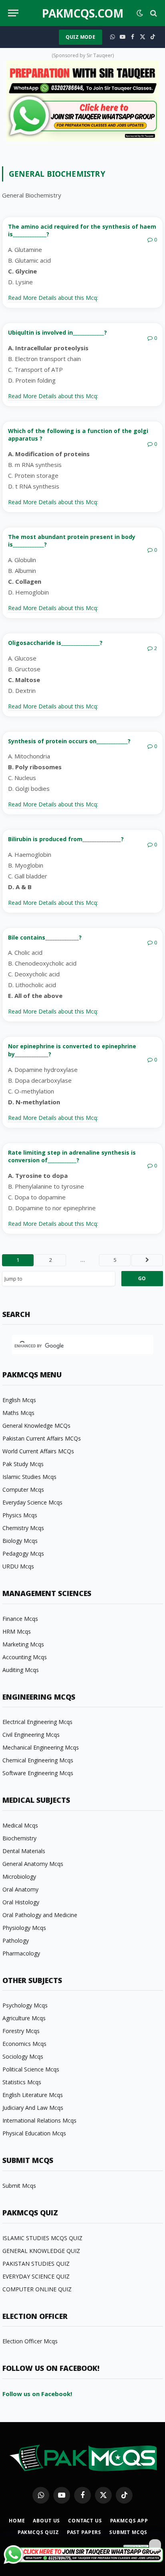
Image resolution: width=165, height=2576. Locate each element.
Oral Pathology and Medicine (40, 1915)
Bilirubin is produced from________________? (66, 839)
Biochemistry (19, 1838)
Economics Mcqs (24, 2044)
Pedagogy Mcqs (23, 1553)
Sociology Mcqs (23, 2056)
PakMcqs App (129, 2521)
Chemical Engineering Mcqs (38, 1760)
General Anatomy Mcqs (33, 1864)
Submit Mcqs (19, 2186)
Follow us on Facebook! (37, 2394)
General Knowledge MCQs (36, 1426)
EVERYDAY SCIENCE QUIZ (36, 2276)
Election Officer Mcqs (30, 2341)
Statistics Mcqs (22, 2082)
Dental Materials (24, 1851)
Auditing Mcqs (21, 1670)
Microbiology (19, 1877)
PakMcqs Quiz (38, 2532)
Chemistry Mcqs (23, 1528)
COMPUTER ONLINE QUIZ (37, 2289)
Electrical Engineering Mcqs (37, 1722)
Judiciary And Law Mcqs (33, 2108)
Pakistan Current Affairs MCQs (42, 1438)
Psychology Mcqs (25, 2005)
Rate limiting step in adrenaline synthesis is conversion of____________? (72, 1156)
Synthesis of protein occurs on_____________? (69, 741)
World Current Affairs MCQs (38, 1451)
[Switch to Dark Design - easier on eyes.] (140, 13)
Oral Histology (21, 1902)
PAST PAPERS (84, 2532)
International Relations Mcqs (39, 2120)
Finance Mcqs (20, 1619)
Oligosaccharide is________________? (55, 643)
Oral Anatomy (20, 1889)
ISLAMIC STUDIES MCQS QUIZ (42, 2238)
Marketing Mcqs (23, 1644)
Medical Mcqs (20, 1825)
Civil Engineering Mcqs (31, 1735)
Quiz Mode (80, 37)
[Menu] (13, 13)
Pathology (16, 1940)
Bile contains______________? (45, 937)
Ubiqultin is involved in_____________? (57, 332)
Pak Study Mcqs (23, 1464)
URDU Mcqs (18, 1566)
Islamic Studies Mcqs (29, 1477)
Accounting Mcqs (25, 1657)
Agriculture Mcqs (24, 2018)
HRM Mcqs (17, 1631)
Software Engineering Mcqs (38, 1773)
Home (17, 2521)
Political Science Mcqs (31, 2069)
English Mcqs (19, 1400)
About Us (46, 2521)
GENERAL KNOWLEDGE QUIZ (41, 2251)
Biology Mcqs (20, 1541)
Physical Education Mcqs (34, 2133)
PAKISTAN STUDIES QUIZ (36, 2264)
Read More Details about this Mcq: (53, 298)
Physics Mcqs (20, 1515)
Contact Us (85, 2521)
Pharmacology (21, 1953)
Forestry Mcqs (21, 2031)
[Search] (153, 13)
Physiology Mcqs (24, 1928)
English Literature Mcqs (33, 2095)
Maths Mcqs (18, 1413)
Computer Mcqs (23, 1490)
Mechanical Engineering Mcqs (41, 1747)
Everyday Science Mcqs (32, 1502)
